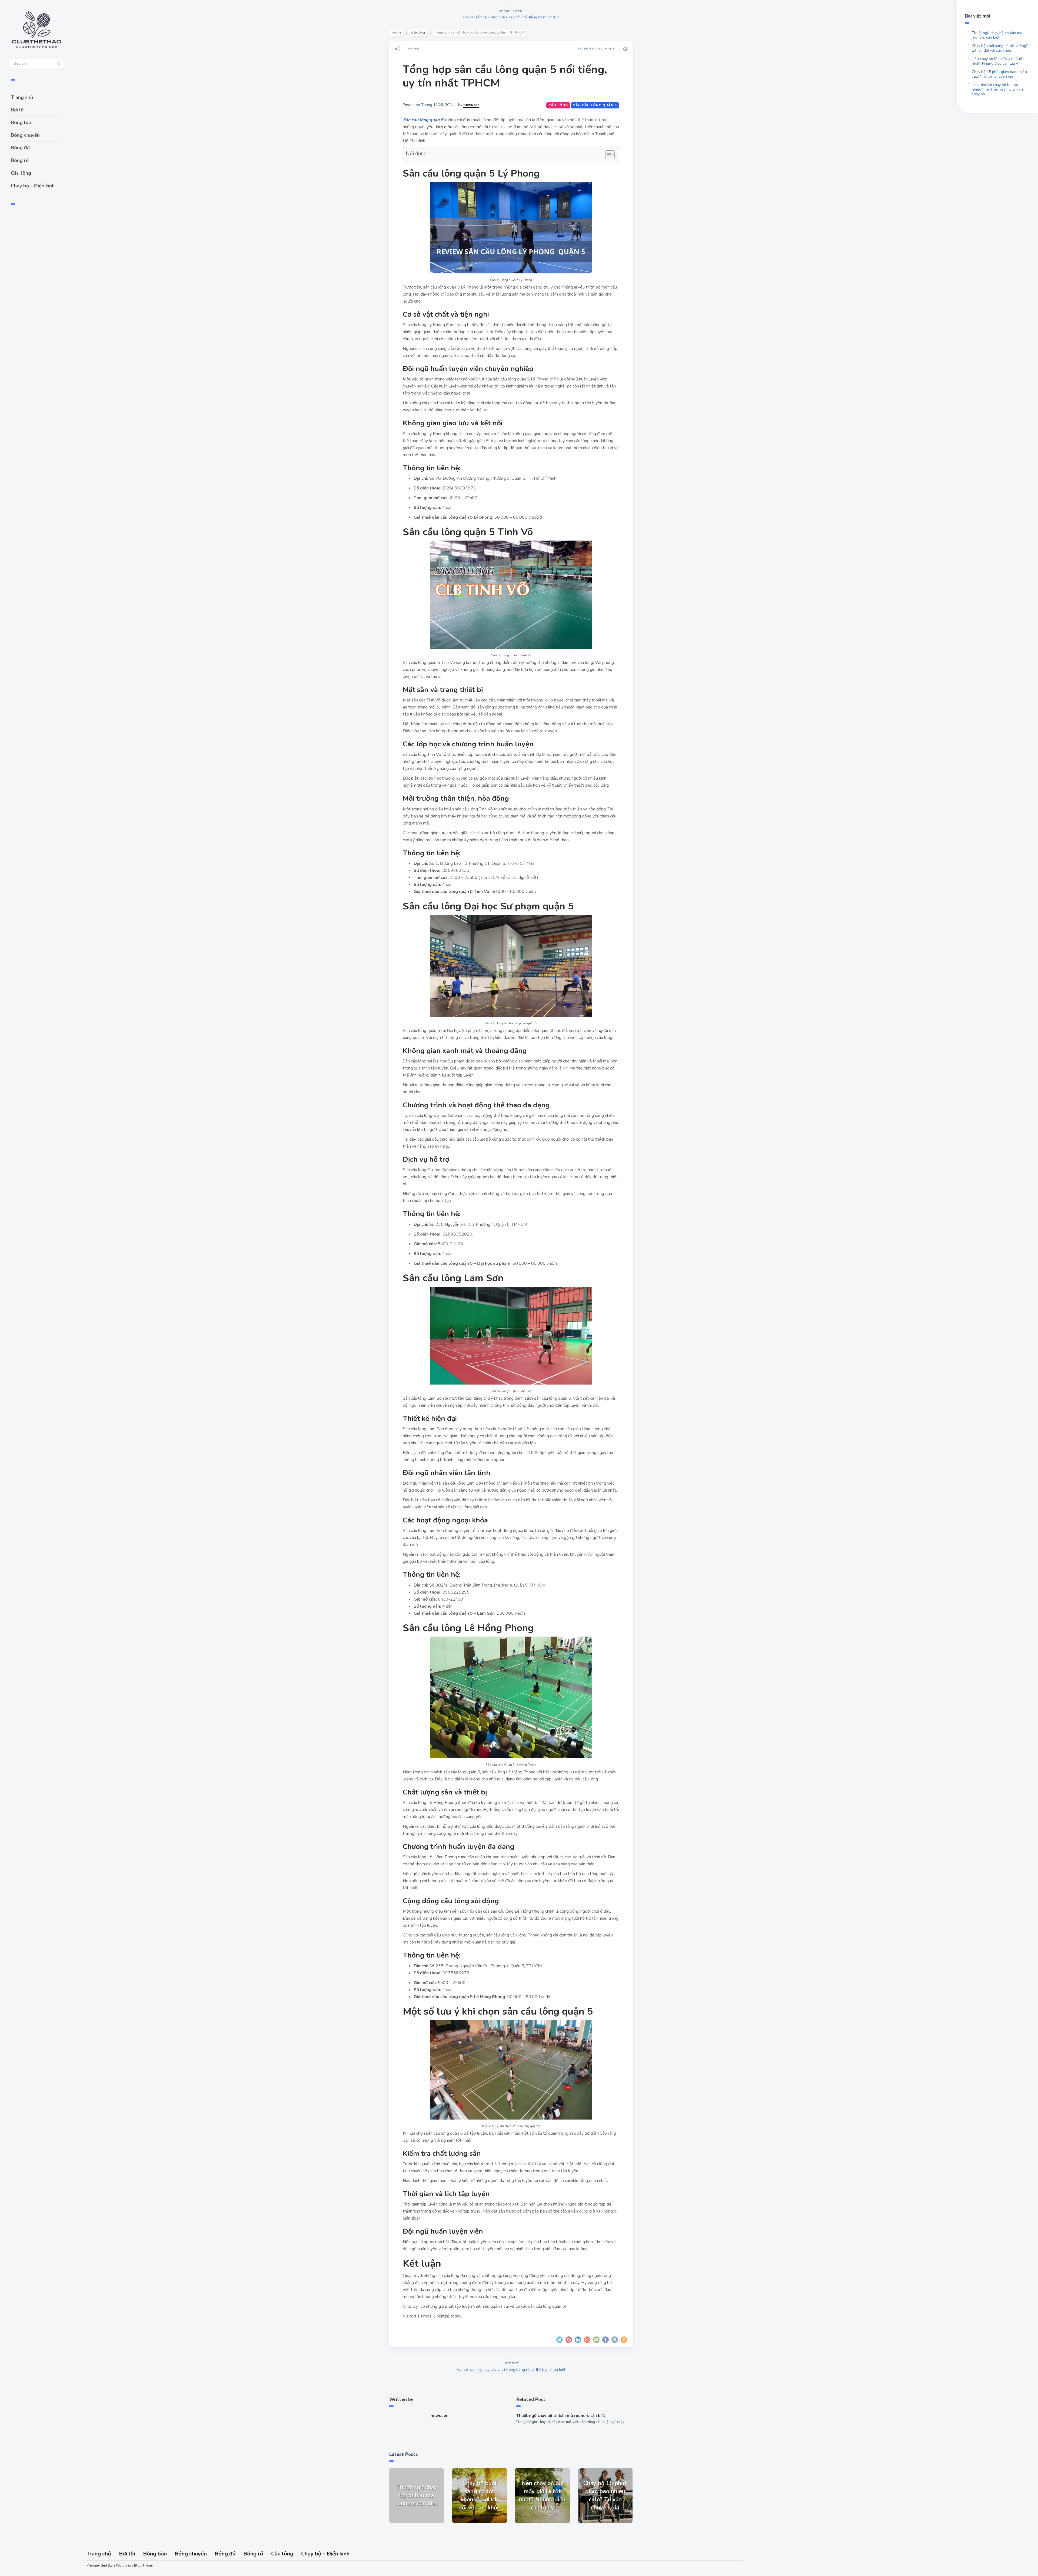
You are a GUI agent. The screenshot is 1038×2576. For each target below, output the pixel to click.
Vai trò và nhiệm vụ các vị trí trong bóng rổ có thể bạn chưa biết (511, 2370)
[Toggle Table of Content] (607, 155)
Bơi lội (18, 110)
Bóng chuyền (25, 135)
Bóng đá (20, 148)
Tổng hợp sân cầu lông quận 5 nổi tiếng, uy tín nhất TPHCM (505, 76)
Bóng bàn (22, 122)
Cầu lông (21, 173)
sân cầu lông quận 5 (595, 105)
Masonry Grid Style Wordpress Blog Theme (119, 2565)
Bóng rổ (20, 160)
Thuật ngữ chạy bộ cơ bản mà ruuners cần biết (561, 2416)
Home (396, 32)
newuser (471, 105)
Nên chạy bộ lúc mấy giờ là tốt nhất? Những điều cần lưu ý (998, 61)
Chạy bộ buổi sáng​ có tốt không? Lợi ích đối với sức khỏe (1000, 48)
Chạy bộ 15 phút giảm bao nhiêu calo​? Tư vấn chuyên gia (999, 74)
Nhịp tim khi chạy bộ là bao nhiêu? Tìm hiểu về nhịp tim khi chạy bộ (998, 89)
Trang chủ (22, 97)
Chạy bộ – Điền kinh (33, 186)
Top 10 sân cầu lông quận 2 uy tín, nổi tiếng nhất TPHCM (511, 17)
